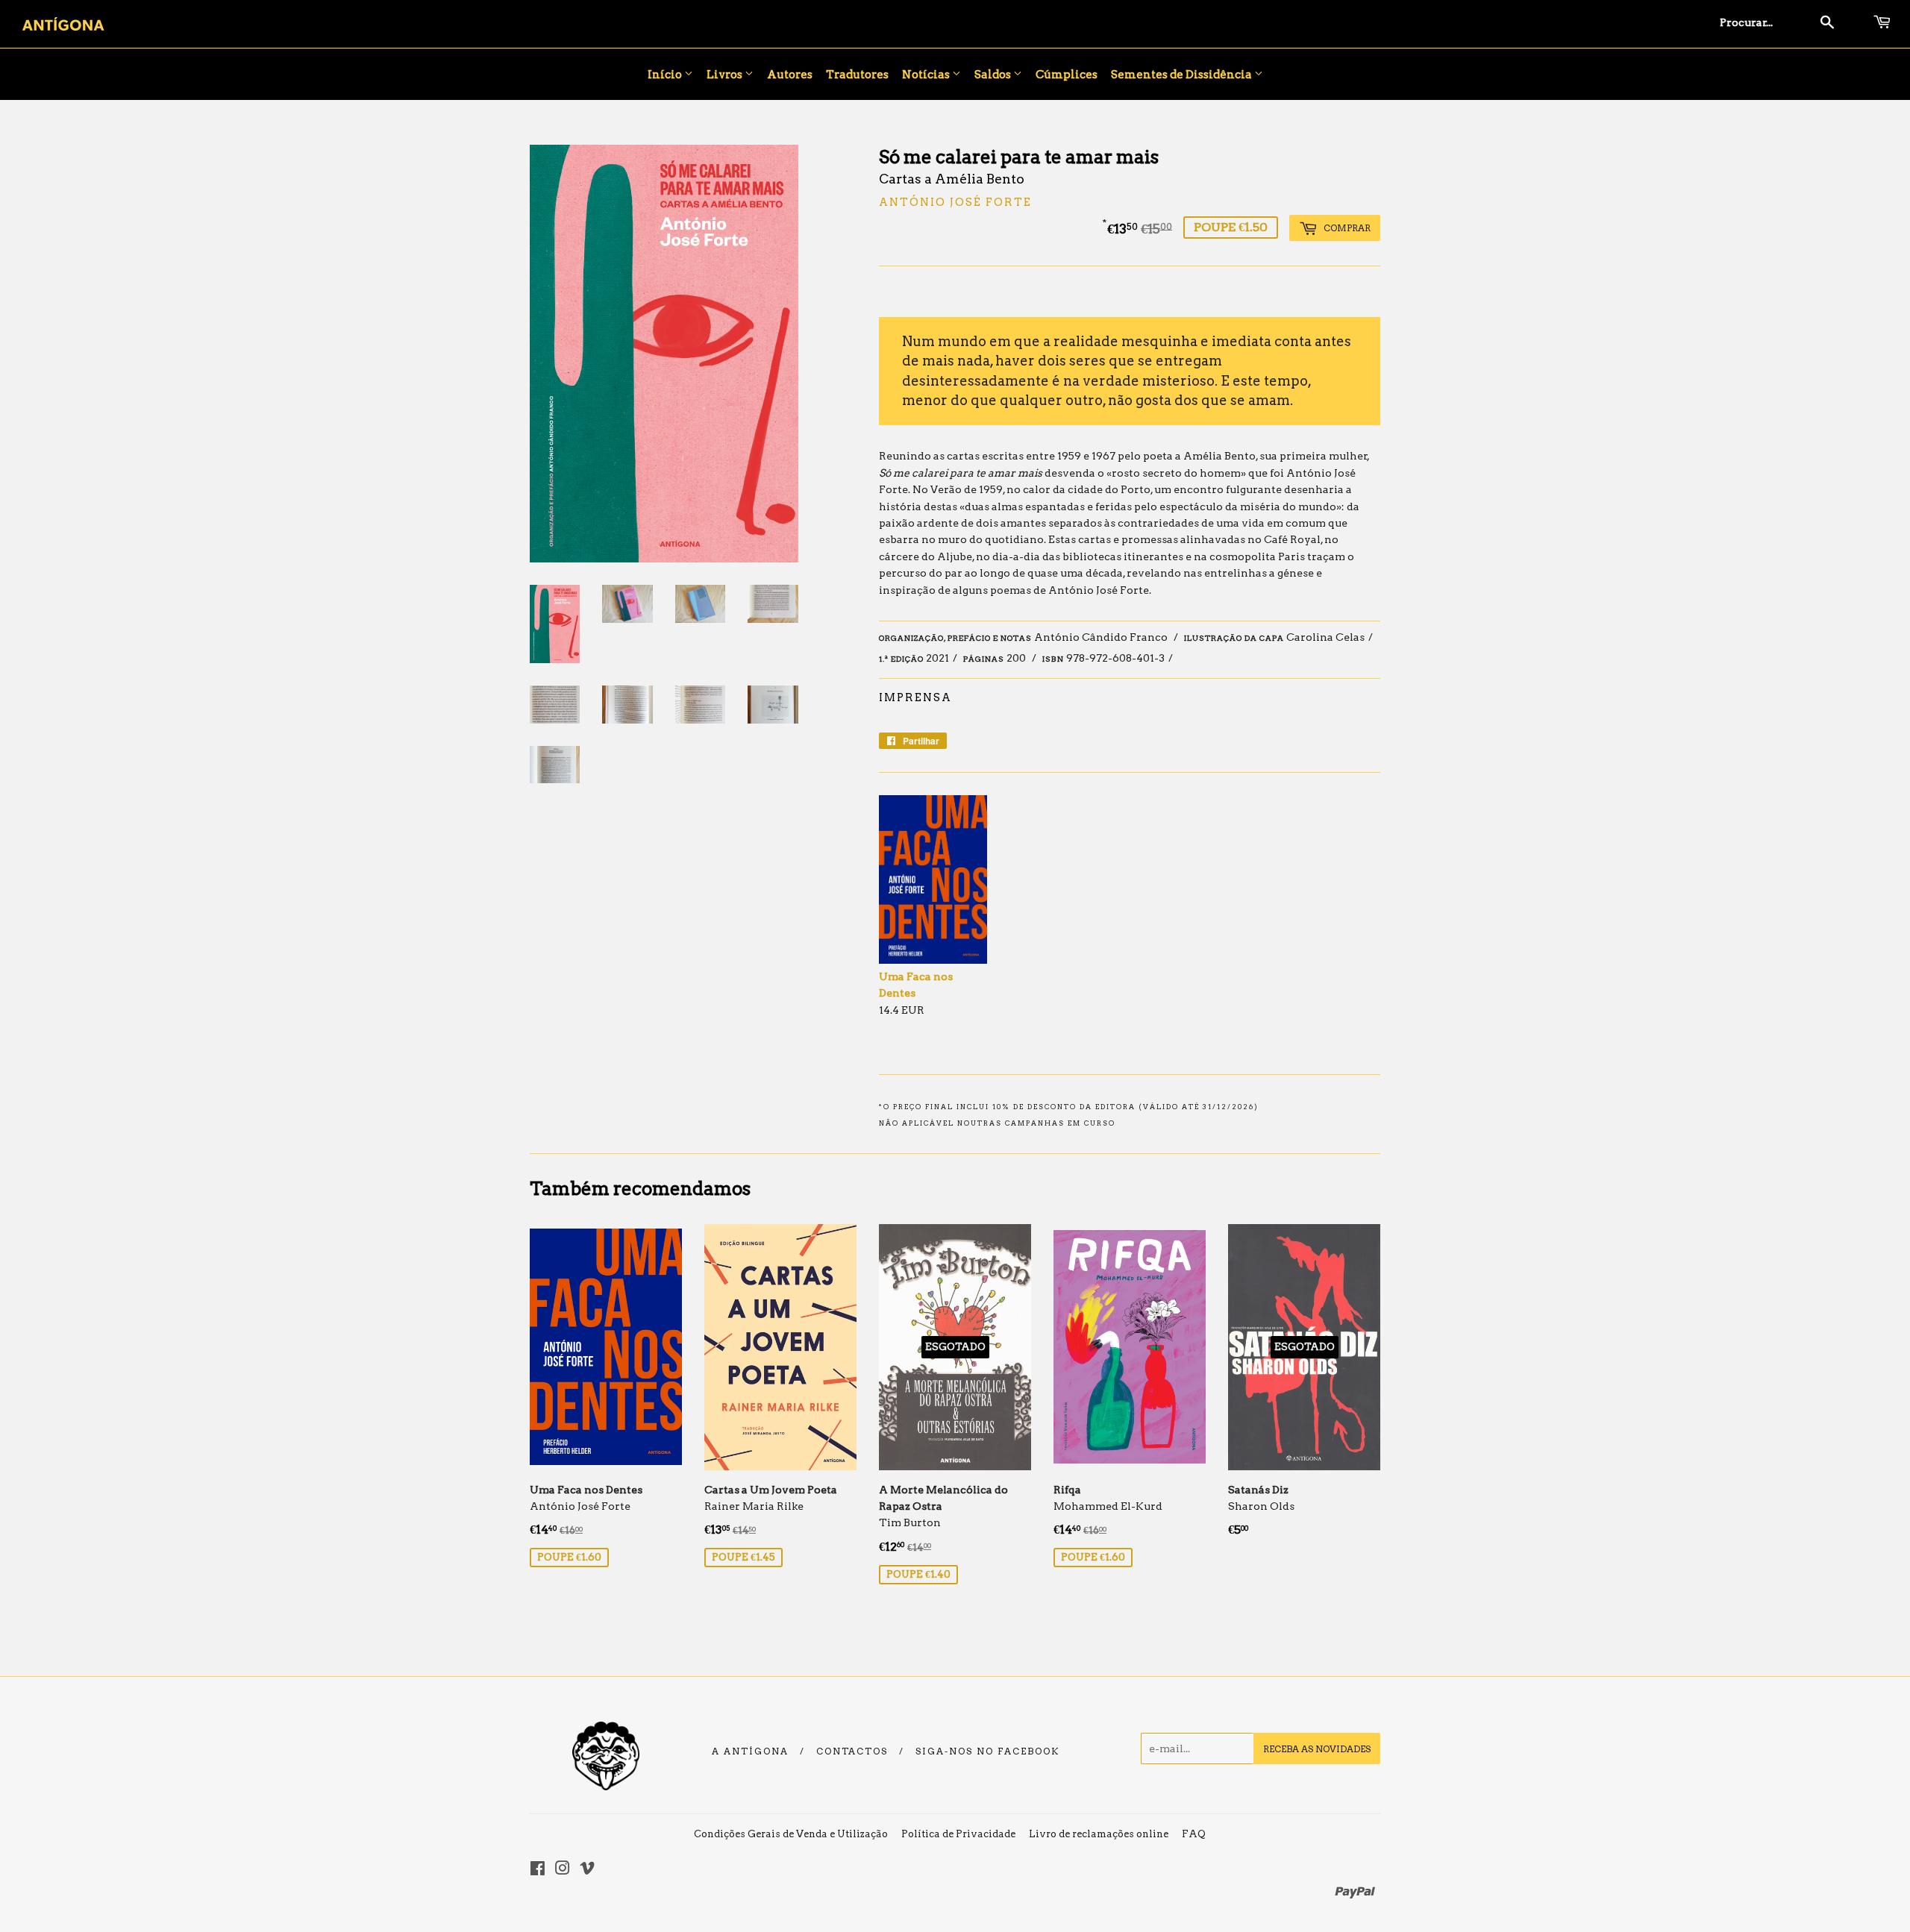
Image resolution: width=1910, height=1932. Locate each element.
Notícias (927, 75)
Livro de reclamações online (1099, 1834)
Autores (790, 75)
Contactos (852, 1751)
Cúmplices (1067, 75)
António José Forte (955, 202)
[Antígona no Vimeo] (587, 1870)
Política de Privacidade (958, 1834)
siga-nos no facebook (987, 1751)
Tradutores (857, 75)
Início (666, 75)
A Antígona (750, 1751)
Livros (726, 75)
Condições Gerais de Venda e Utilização (791, 1834)
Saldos (994, 75)
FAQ (1194, 1834)
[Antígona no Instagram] (563, 1870)
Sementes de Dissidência (1183, 75)
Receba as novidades (1317, 1749)
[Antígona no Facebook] (538, 1870)
